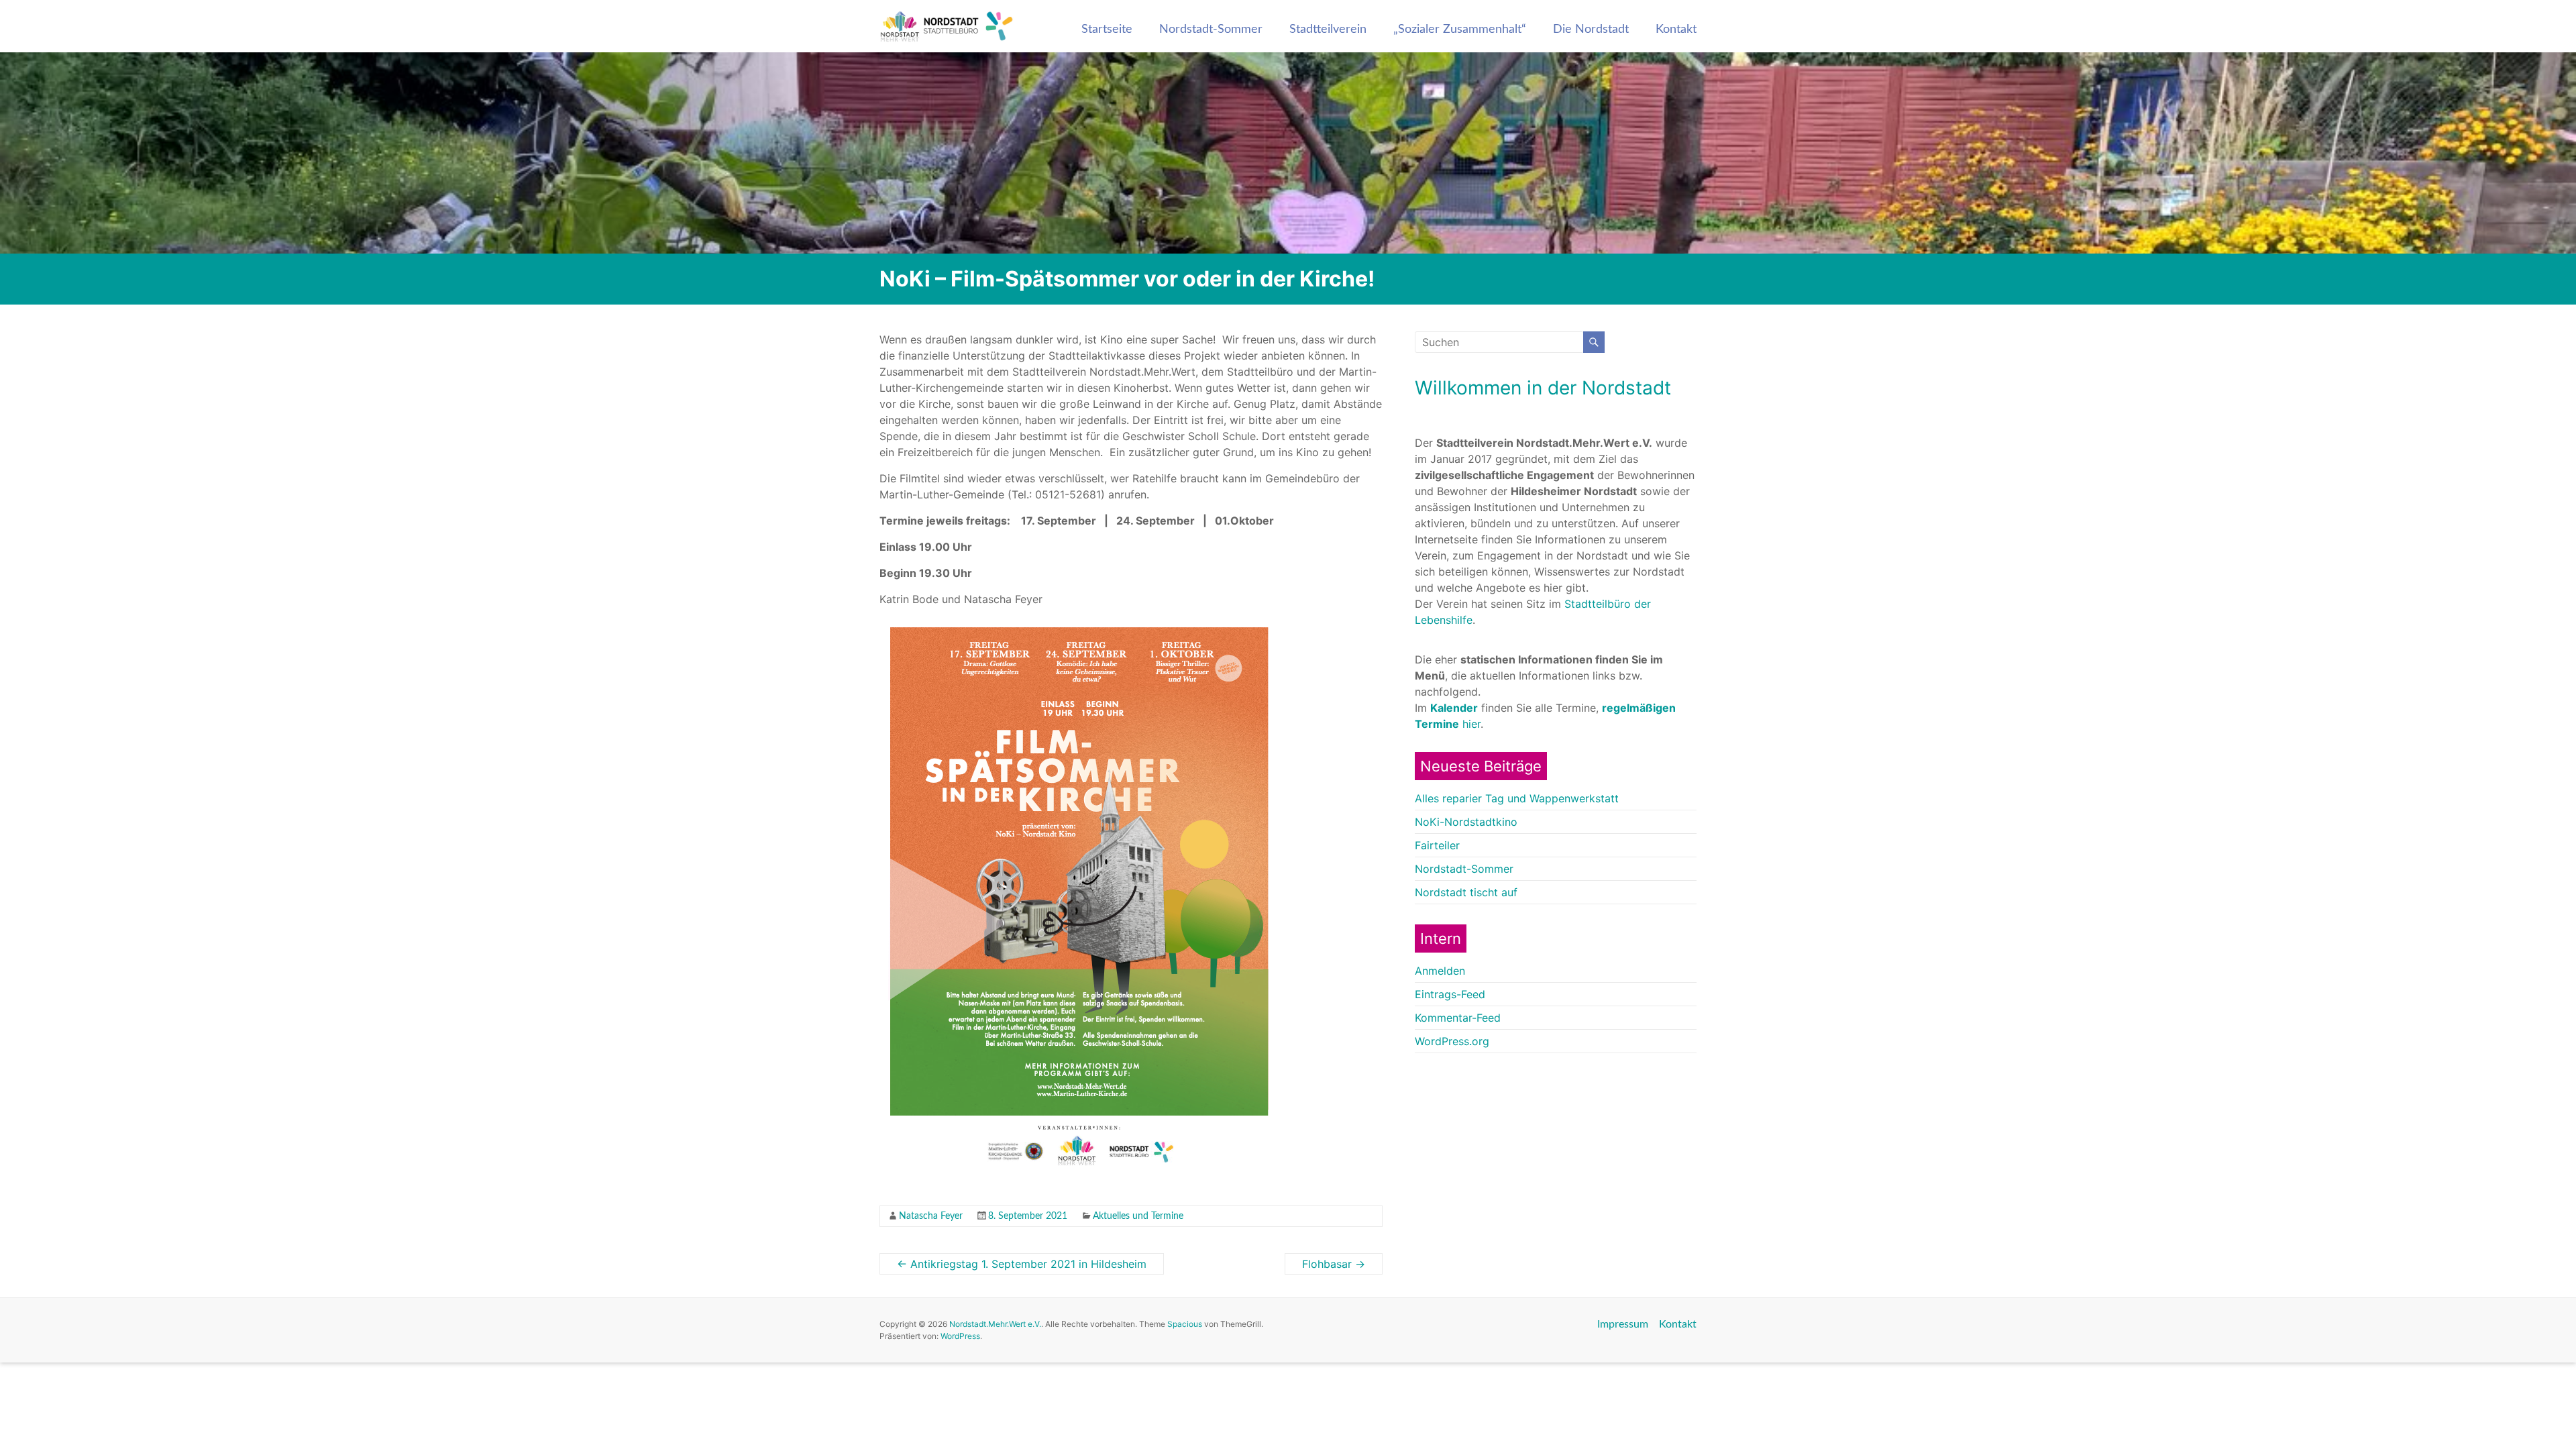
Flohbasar (1334, 1264)
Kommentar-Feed (1458, 1018)
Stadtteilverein (1328, 30)
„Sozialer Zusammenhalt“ (1460, 30)
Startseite (1107, 30)
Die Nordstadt (1591, 30)
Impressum (1623, 1324)
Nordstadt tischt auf (1466, 892)
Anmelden (1440, 971)
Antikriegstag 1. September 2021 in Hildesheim (1022, 1264)
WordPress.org (1452, 1041)
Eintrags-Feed (1450, 994)
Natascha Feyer (931, 1216)
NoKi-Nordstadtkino (1466, 822)
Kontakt (1676, 30)
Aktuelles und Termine (1138, 1216)
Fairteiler (1437, 845)
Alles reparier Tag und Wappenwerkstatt (1517, 798)
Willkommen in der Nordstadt (1543, 388)
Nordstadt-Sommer (1211, 30)
